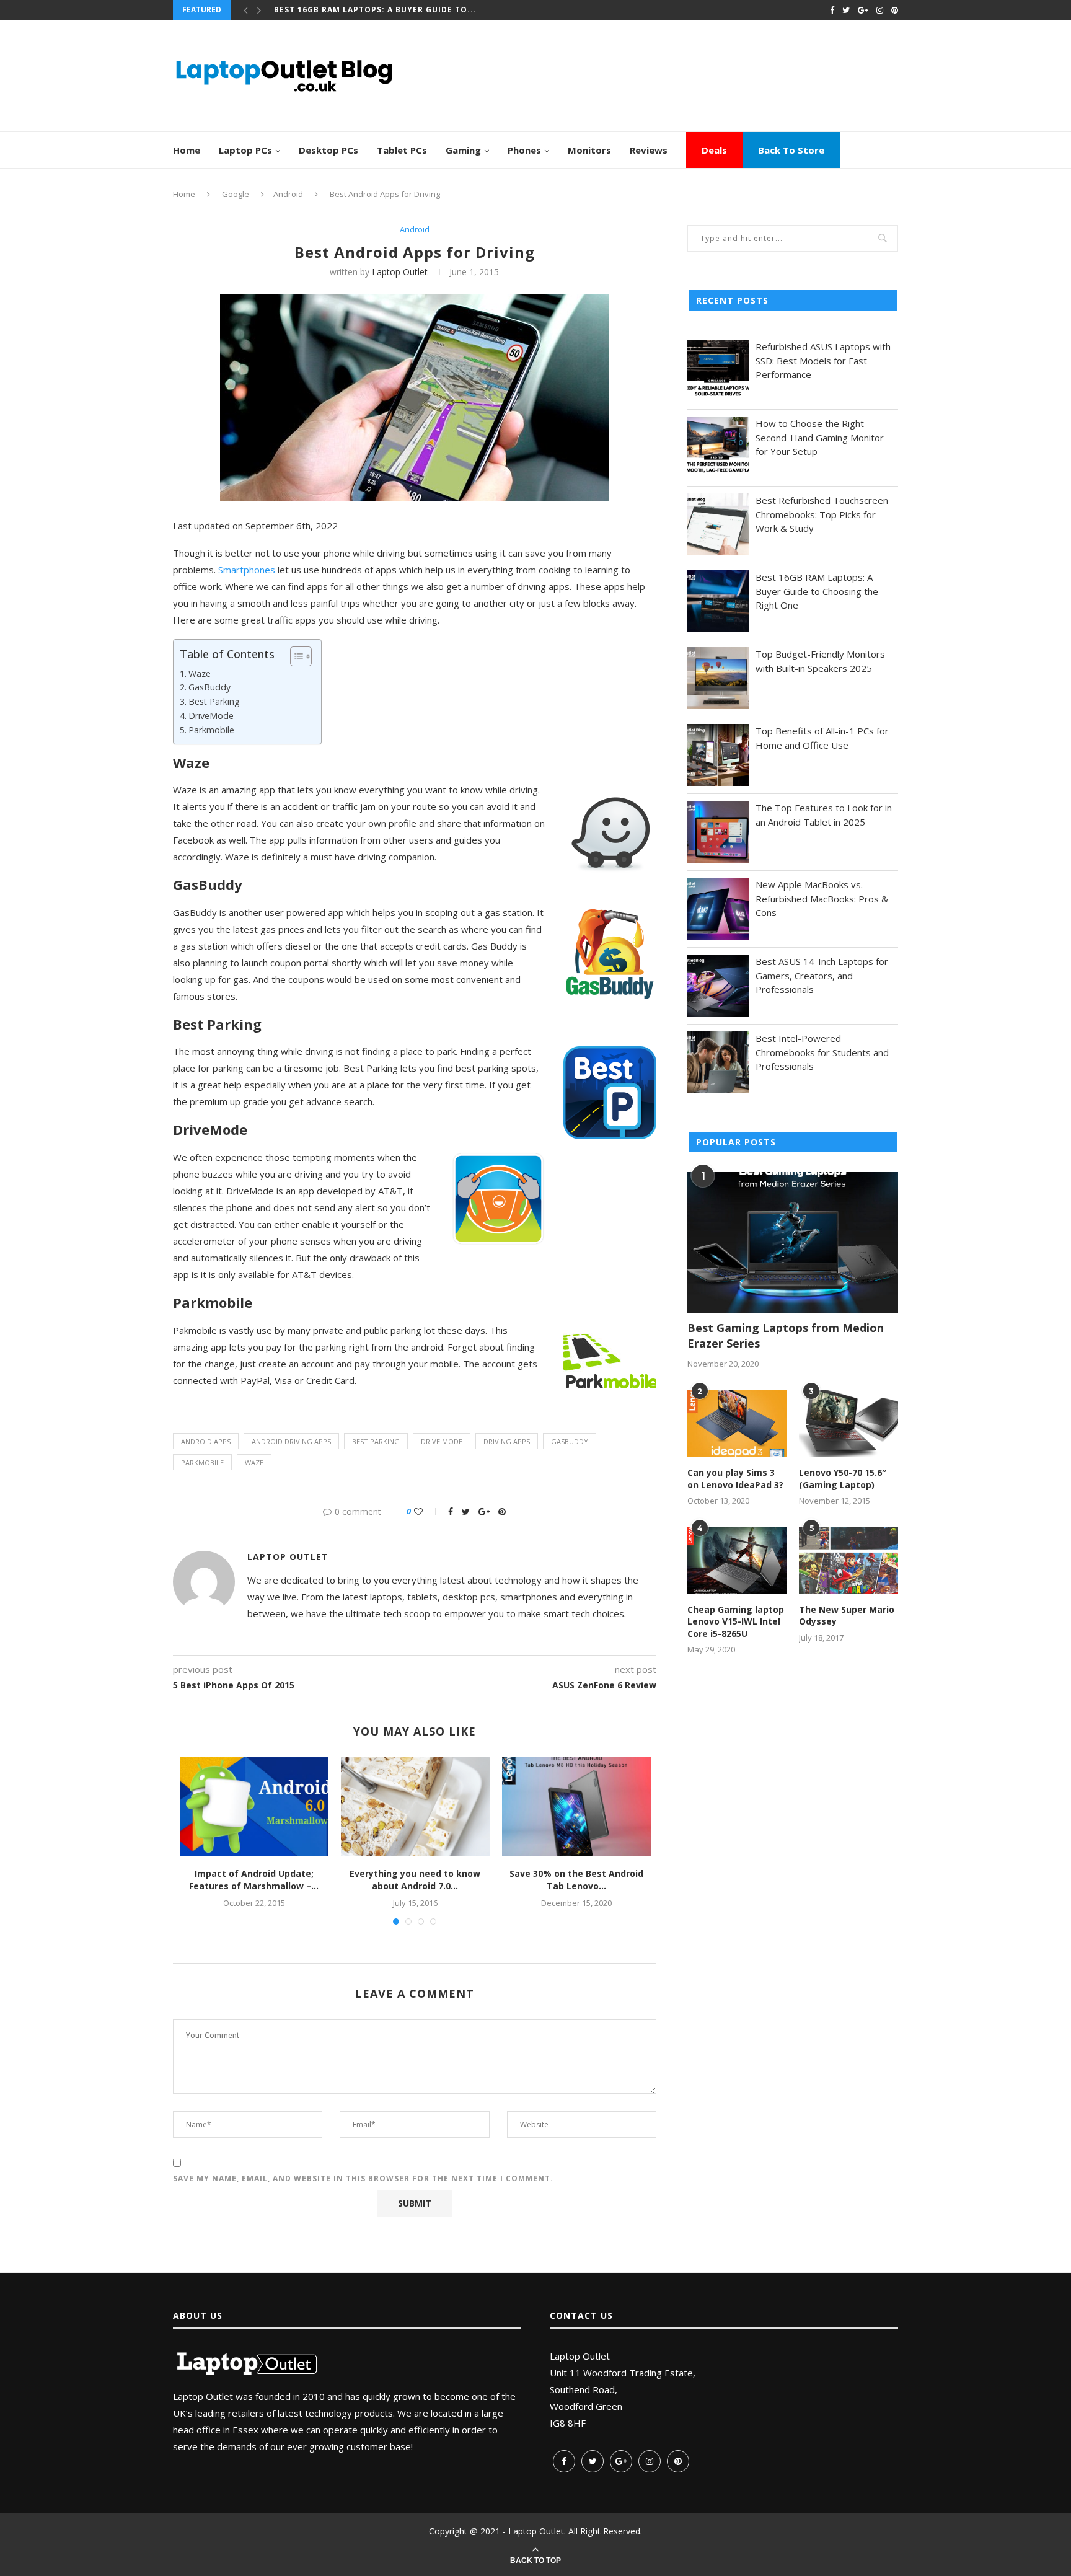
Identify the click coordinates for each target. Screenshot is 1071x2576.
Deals (714, 150)
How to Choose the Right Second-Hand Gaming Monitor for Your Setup (820, 437)
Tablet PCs (402, 150)
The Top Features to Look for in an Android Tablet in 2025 (824, 815)
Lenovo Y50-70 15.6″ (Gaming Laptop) (843, 1479)
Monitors (589, 150)
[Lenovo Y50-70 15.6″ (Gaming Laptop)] (848, 1423)
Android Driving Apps (291, 1441)
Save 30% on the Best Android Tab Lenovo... (576, 1880)
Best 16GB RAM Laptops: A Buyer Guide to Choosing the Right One (817, 591)
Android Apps (206, 1441)
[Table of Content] (301, 656)
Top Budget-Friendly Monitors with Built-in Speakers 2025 (820, 661)
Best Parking (214, 701)
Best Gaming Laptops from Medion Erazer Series (786, 1335)
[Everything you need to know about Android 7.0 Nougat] (415, 1807)
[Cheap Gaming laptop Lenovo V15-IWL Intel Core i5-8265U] (737, 1560)
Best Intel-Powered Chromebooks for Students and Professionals (822, 1052)
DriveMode (211, 716)
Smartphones (247, 570)
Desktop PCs (328, 150)
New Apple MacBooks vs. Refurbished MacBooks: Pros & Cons (822, 898)
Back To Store (791, 150)
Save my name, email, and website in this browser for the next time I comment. (363, 2178)
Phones (524, 150)
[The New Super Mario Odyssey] (848, 1560)
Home (187, 150)
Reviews (649, 150)
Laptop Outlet (400, 272)
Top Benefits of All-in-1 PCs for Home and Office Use (822, 738)
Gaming (463, 150)
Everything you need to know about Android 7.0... (415, 1880)
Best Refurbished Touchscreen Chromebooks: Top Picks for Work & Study (822, 514)
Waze (200, 673)
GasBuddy (209, 687)
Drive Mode (442, 1441)
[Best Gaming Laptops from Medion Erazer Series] (793, 1242)
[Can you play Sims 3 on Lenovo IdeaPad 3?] (737, 1423)
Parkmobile (211, 730)
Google (236, 194)
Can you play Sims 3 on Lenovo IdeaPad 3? (735, 1479)
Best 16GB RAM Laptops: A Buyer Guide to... (375, 10)
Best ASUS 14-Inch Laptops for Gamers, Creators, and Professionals (822, 975)
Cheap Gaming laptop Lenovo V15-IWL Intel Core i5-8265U (736, 1621)
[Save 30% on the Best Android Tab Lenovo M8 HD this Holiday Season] (576, 1807)
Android (288, 194)
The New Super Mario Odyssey (847, 1616)
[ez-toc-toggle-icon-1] (295, 656)
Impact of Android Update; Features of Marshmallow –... (254, 1880)
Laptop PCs (245, 150)
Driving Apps (507, 1441)
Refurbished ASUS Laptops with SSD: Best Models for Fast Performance (823, 360)
